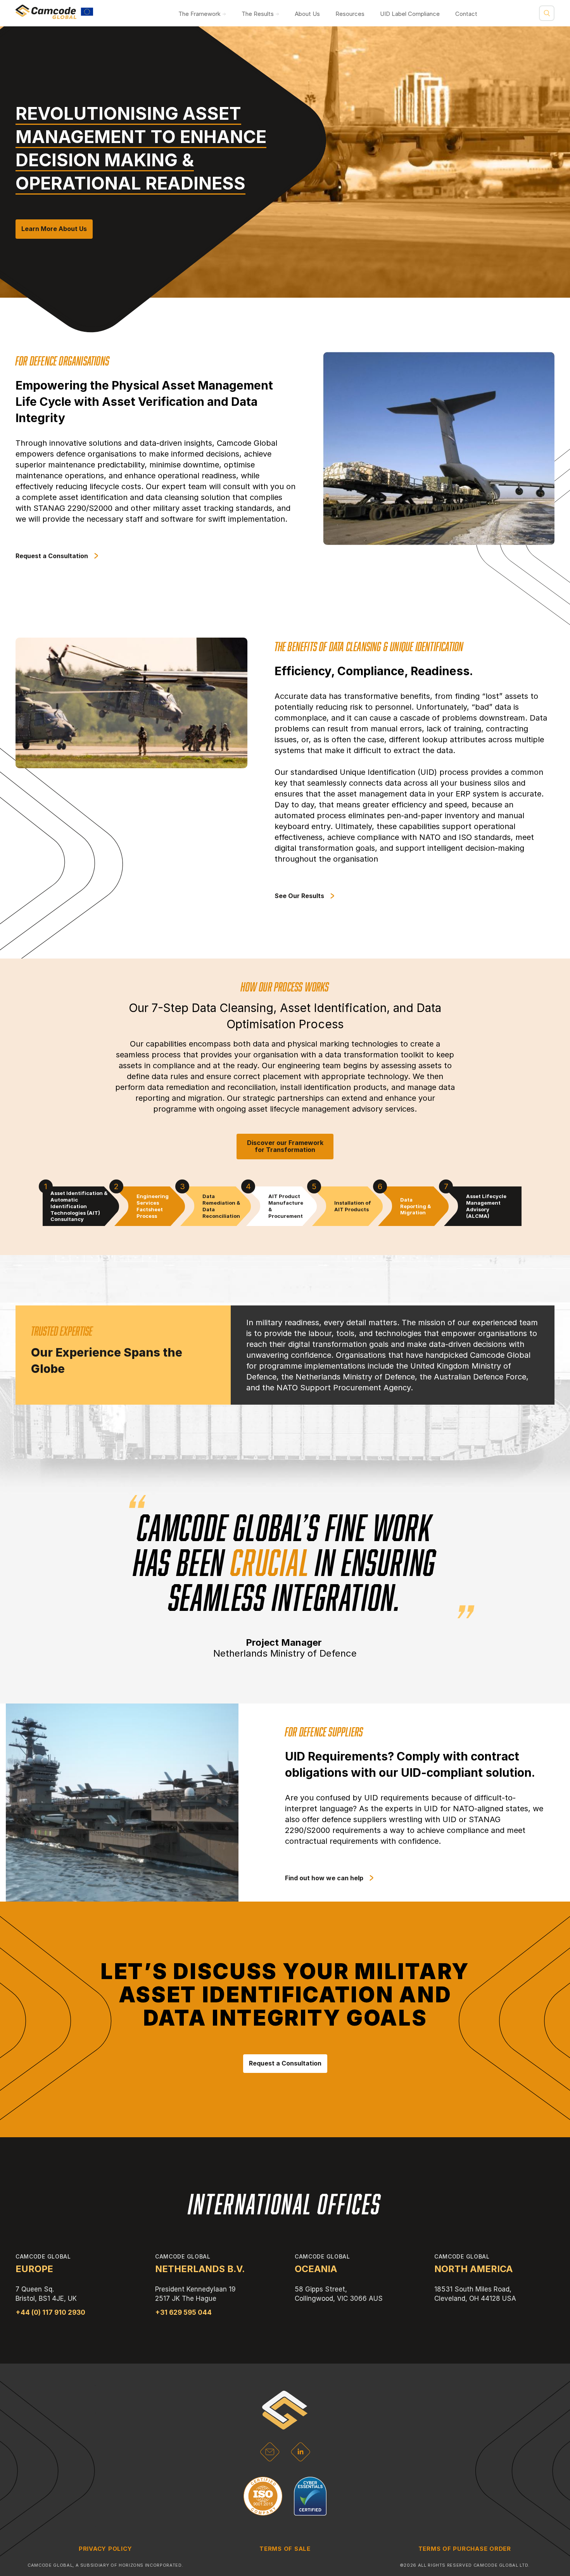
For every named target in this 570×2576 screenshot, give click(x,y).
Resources (350, 14)
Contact (466, 14)
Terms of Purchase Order (465, 2549)
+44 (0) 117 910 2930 (50, 2312)
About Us (307, 14)
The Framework (199, 14)
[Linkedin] (301, 2459)
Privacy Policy (105, 2549)
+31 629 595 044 (183, 2312)
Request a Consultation (285, 2063)
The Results (258, 14)
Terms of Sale (285, 2549)
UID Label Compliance (410, 14)
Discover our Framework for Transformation (285, 1146)
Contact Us (405, 1371)
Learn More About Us (54, 229)
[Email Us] (270, 2459)
